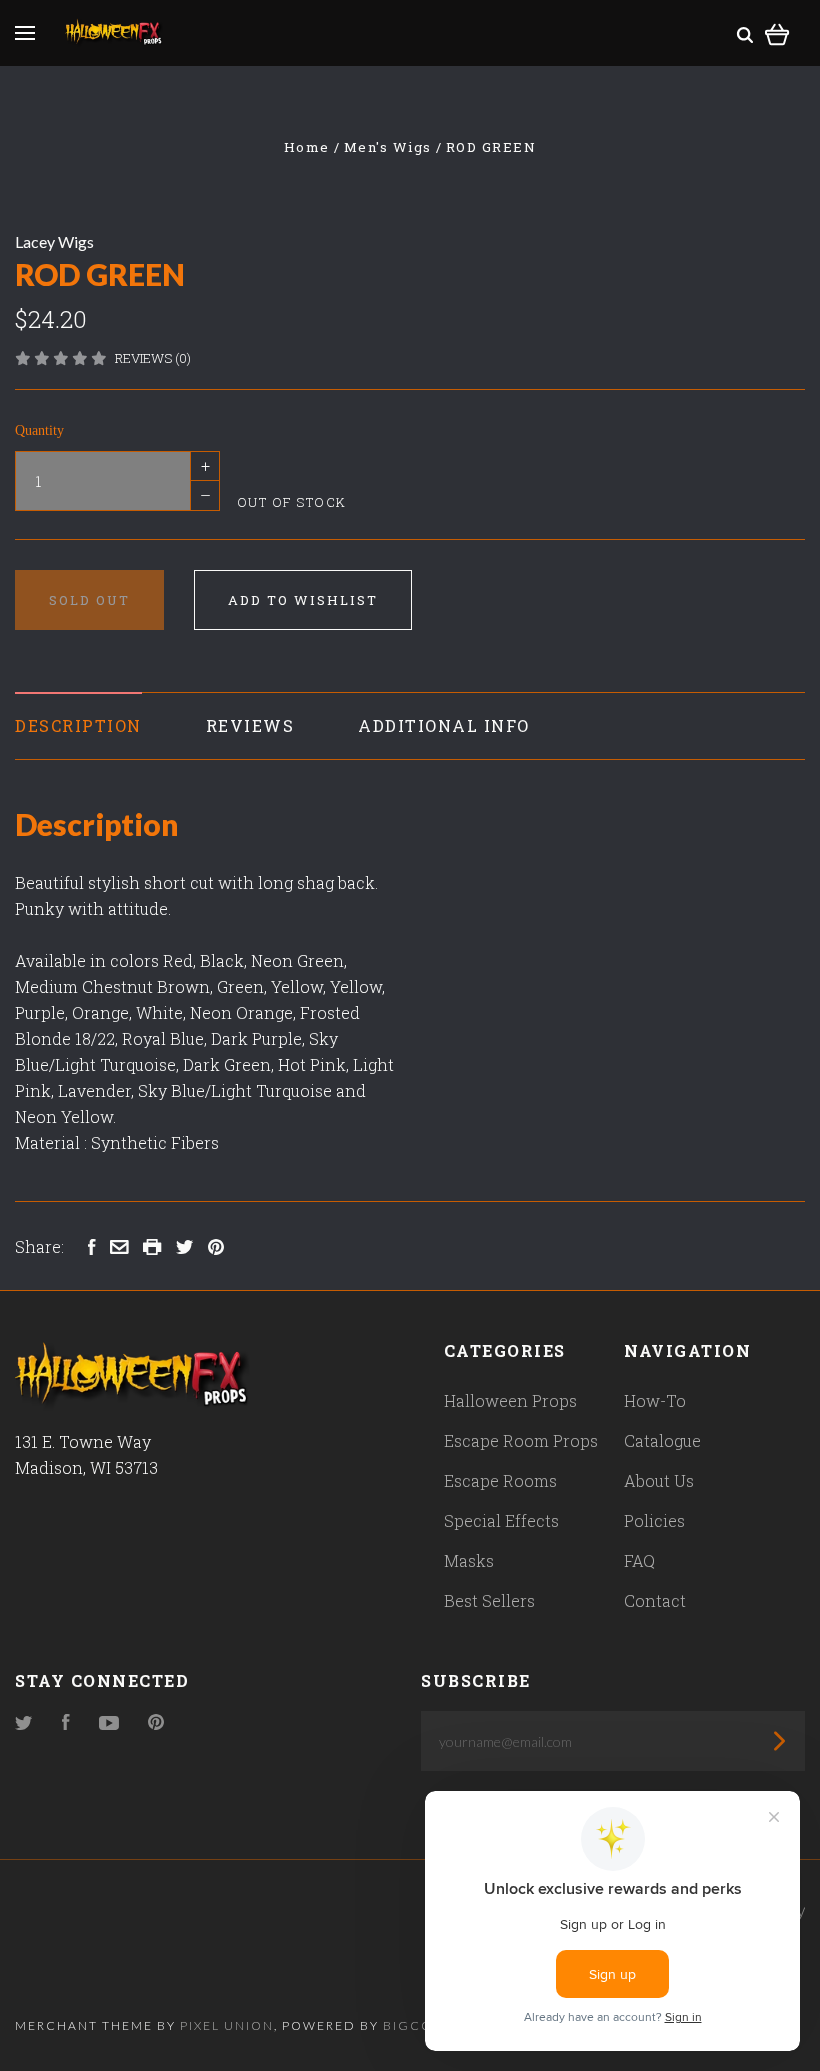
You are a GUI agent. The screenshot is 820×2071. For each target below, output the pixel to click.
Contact (655, 1600)
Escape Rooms (500, 1480)
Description (78, 725)
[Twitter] (24, 1723)
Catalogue (662, 1440)
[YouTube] (109, 1723)
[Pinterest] (156, 1723)
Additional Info (444, 725)
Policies (654, 1520)
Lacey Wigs (54, 241)
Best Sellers (489, 1600)
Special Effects (501, 1520)
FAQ (639, 1560)
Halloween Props (510, 1400)
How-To (655, 1400)
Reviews (250, 725)
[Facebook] (66, 1723)
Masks (469, 1560)
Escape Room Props (521, 1440)
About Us (659, 1480)
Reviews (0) (153, 358)
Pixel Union (227, 2025)
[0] (777, 31)
